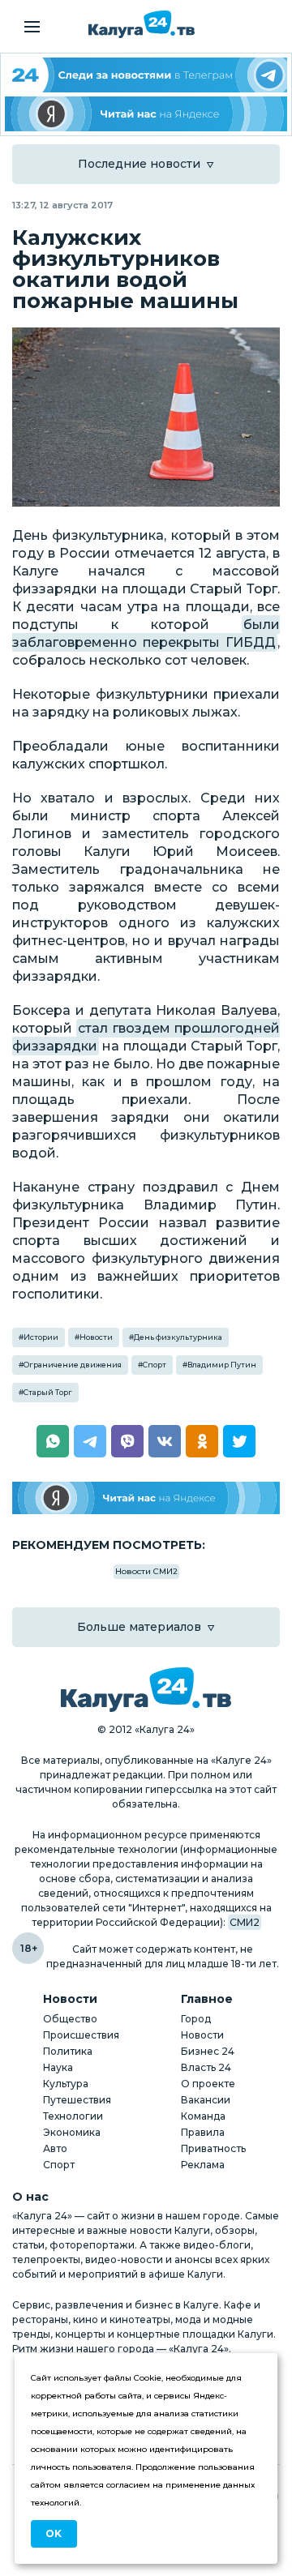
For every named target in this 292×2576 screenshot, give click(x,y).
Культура (66, 2084)
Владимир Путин (222, 1365)
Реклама (203, 2165)
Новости (96, 1337)
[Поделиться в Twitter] (239, 1441)
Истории (41, 1337)
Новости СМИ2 (146, 1571)
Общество (70, 2019)
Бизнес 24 (208, 2051)
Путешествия (77, 2100)
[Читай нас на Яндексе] (146, 114)
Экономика (72, 2132)
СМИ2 (245, 1922)
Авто (55, 2148)
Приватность (213, 2148)
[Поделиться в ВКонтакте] (165, 1441)
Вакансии (206, 2100)
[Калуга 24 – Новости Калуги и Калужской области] (142, 24)
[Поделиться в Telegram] (90, 1441)
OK (54, 2533)
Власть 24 (206, 2067)
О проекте (208, 2084)
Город (196, 2019)
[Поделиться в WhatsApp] (53, 1441)
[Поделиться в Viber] (127, 1441)
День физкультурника (178, 1337)
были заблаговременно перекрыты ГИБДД (146, 633)
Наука (58, 2067)
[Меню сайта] (32, 27)
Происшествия (81, 2035)
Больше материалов (139, 1627)
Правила (203, 2132)
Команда (203, 2116)
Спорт (155, 1365)
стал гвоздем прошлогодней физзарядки (146, 1037)
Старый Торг (48, 1392)
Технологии (73, 2116)
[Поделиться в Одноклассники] (202, 1441)
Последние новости (139, 164)
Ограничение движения (73, 1365)
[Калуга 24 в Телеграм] (146, 75)
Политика (68, 2051)
